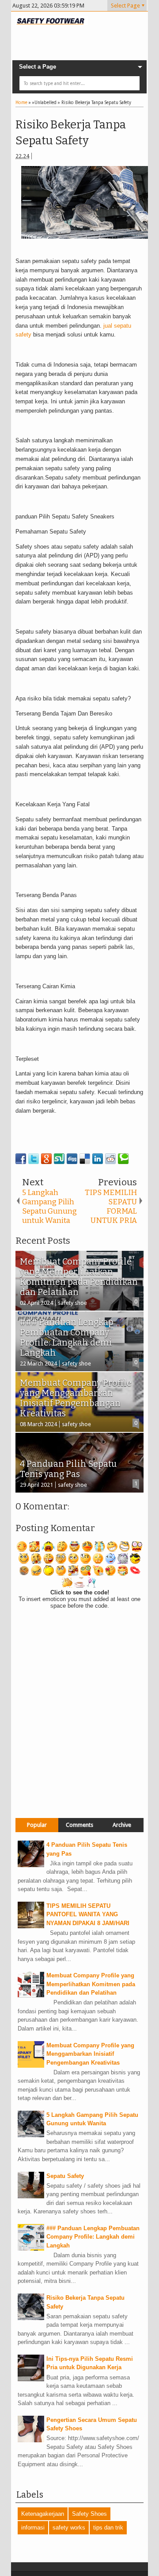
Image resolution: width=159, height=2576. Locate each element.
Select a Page (38, 67)
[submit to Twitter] (34, 1159)
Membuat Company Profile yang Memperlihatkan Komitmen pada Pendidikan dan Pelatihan (91, 1984)
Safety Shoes (89, 2514)
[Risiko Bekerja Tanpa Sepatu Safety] (31, 2318)
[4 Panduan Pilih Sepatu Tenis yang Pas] (31, 1865)
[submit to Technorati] (123, 1159)
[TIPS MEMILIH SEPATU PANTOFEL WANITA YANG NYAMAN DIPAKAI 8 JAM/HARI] (31, 1926)
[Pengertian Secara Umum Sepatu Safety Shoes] (31, 2440)
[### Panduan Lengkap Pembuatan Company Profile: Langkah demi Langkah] (31, 2249)
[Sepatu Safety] (31, 2196)
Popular (37, 1825)
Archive (122, 1825)
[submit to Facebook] (21, 1159)
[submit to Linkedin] (98, 1159)
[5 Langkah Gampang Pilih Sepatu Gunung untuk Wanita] (31, 2135)
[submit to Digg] (72, 1159)
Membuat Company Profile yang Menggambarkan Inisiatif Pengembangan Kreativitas (90, 2054)
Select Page (125, 6)
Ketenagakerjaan (43, 2514)
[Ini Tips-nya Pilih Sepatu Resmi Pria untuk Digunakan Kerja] (31, 2379)
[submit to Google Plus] (46, 1159)
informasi (33, 2528)
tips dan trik (108, 2528)
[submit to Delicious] (85, 1159)
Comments (79, 1825)
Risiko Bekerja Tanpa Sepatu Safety (71, 133)
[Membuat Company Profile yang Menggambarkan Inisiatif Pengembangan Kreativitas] (31, 2066)
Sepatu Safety (65, 2176)
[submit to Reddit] (110, 1159)
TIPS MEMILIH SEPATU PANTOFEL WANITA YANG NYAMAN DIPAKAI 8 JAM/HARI (88, 1915)
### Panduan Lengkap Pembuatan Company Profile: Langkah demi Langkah (93, 2237)
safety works (69, 2528)
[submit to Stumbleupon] (59, 1159)
